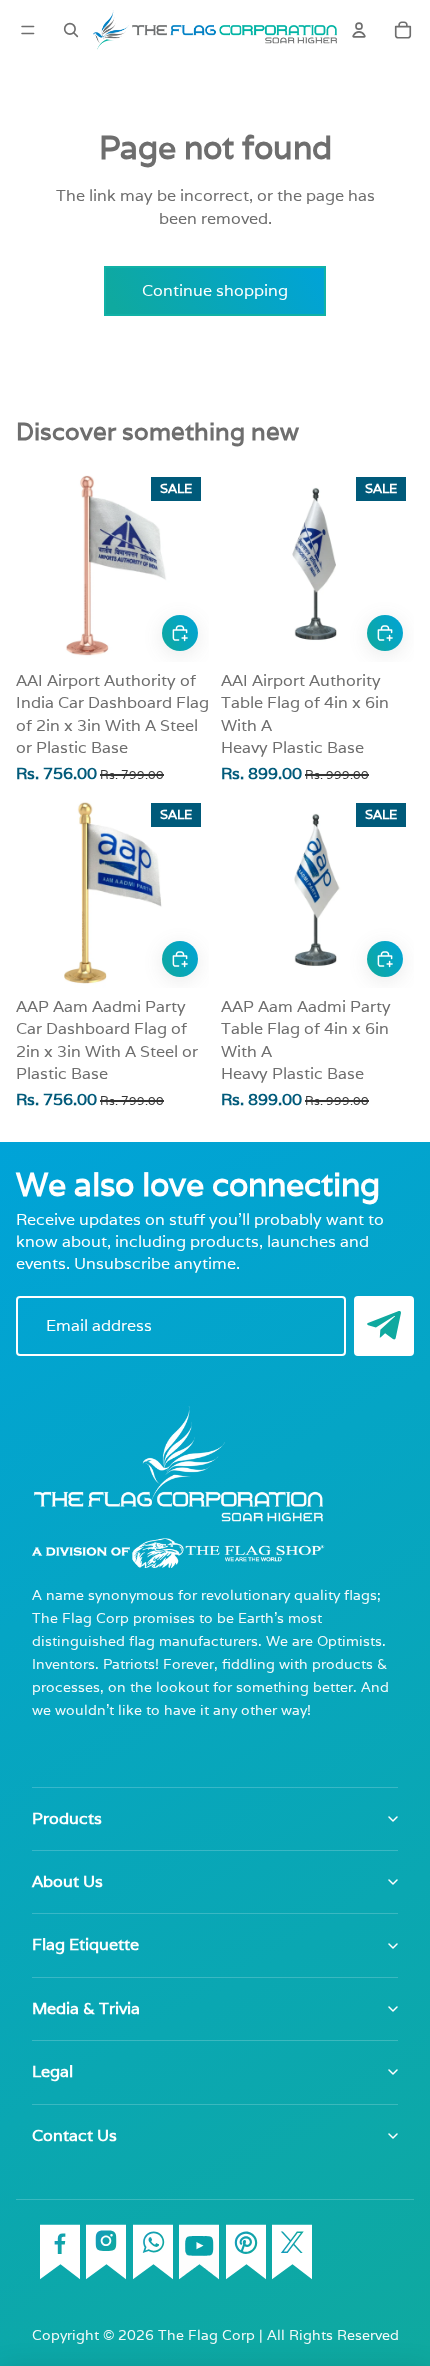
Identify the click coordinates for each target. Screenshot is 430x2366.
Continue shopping (215, 290)
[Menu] (28, 30)
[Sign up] (384, 1326)
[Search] (71, 30)
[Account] (359, 30)
